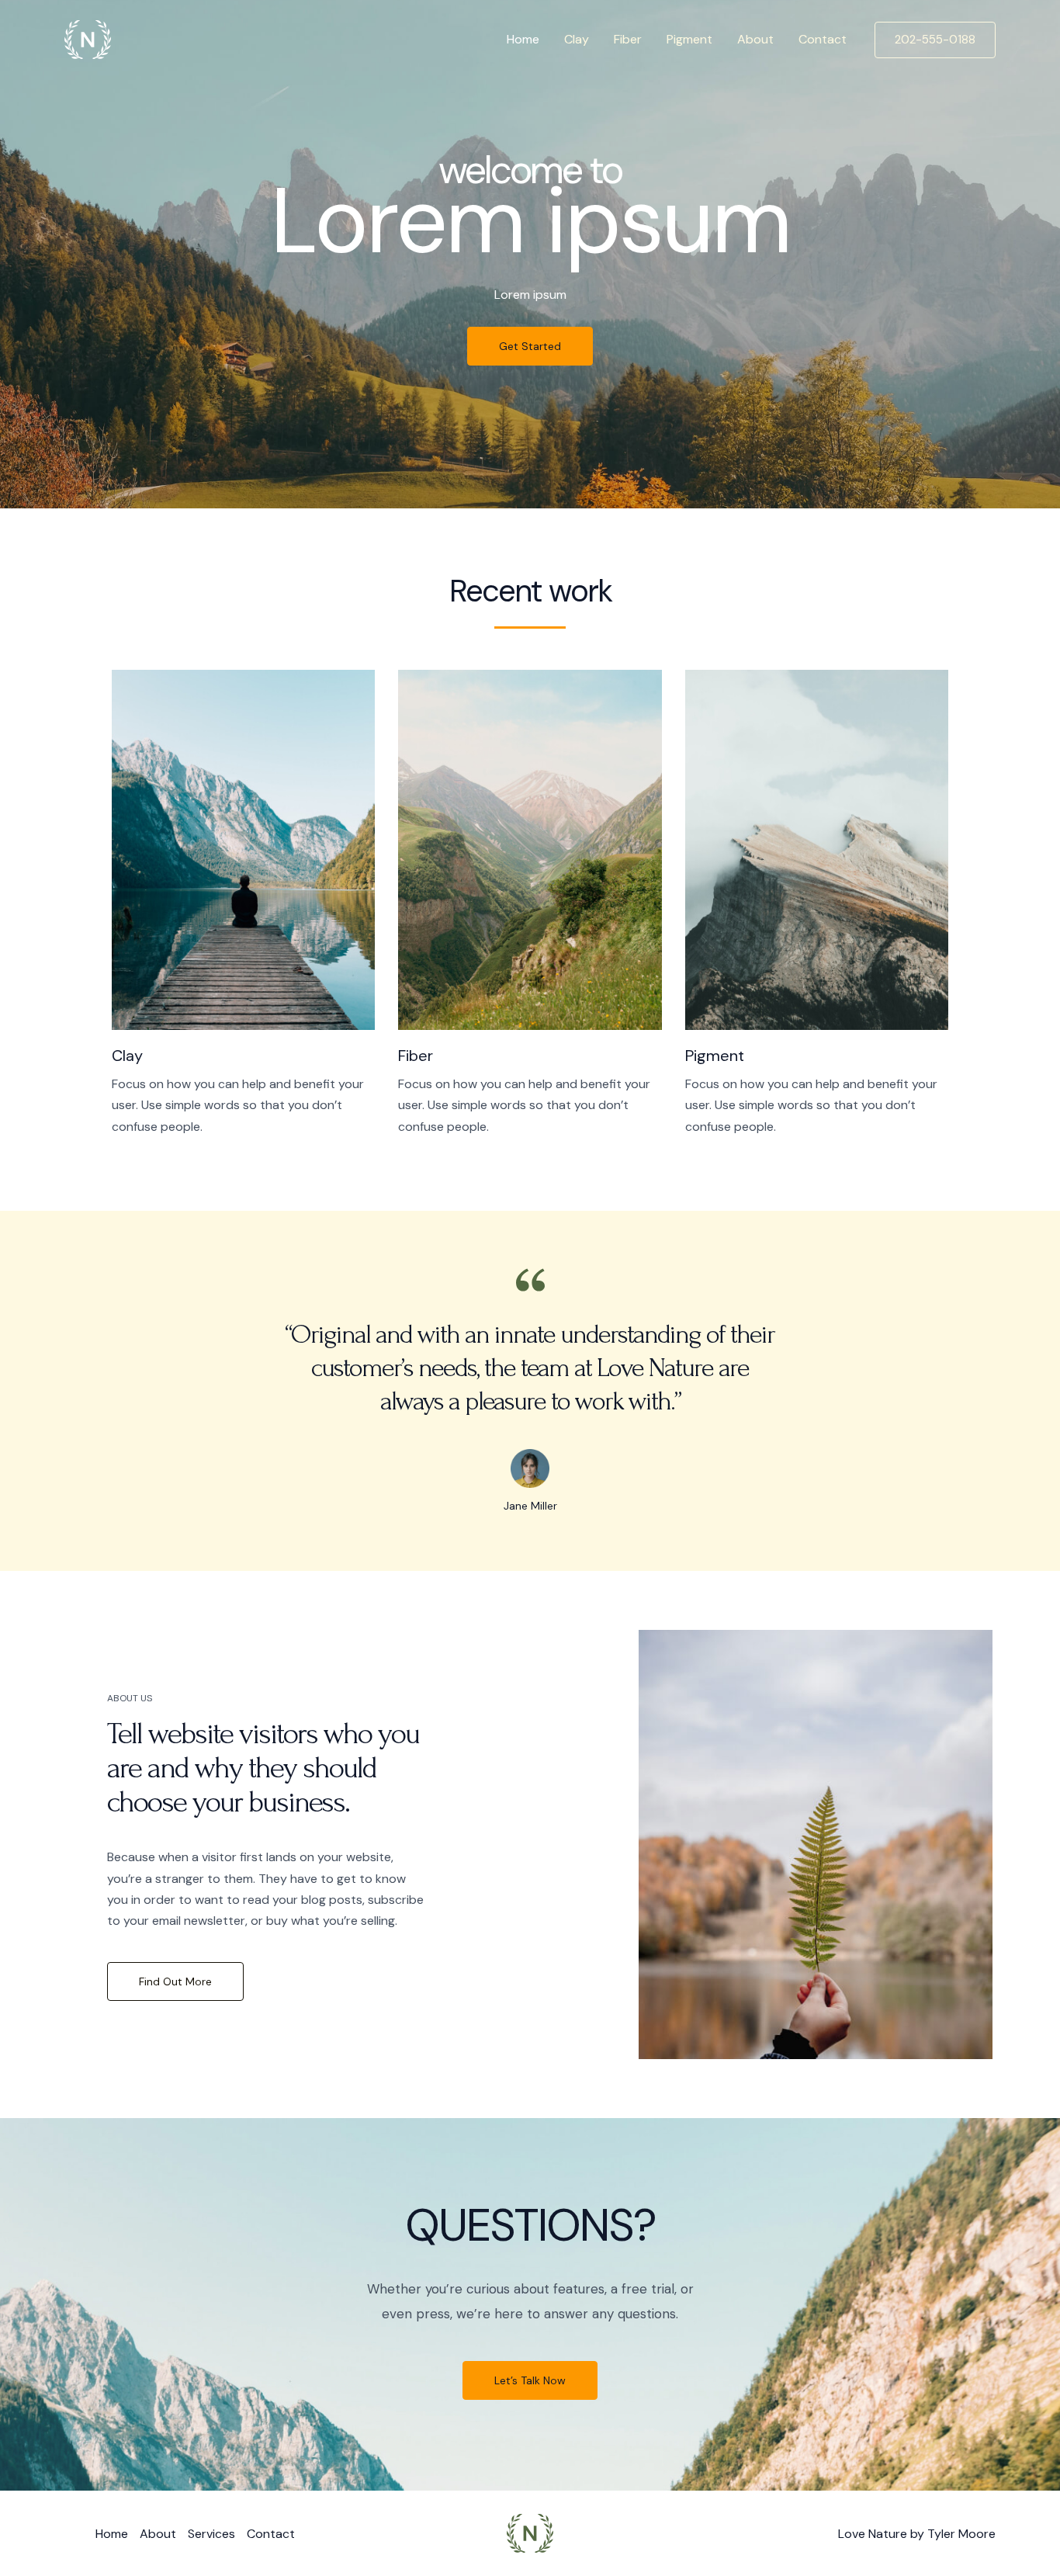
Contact (823, 39)
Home (523, 39)
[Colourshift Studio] (88, 38)
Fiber (628, 39)
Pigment (689, 39)
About (755, 39)
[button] (935, 40)
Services (211, 2534)
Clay (577, 39)
